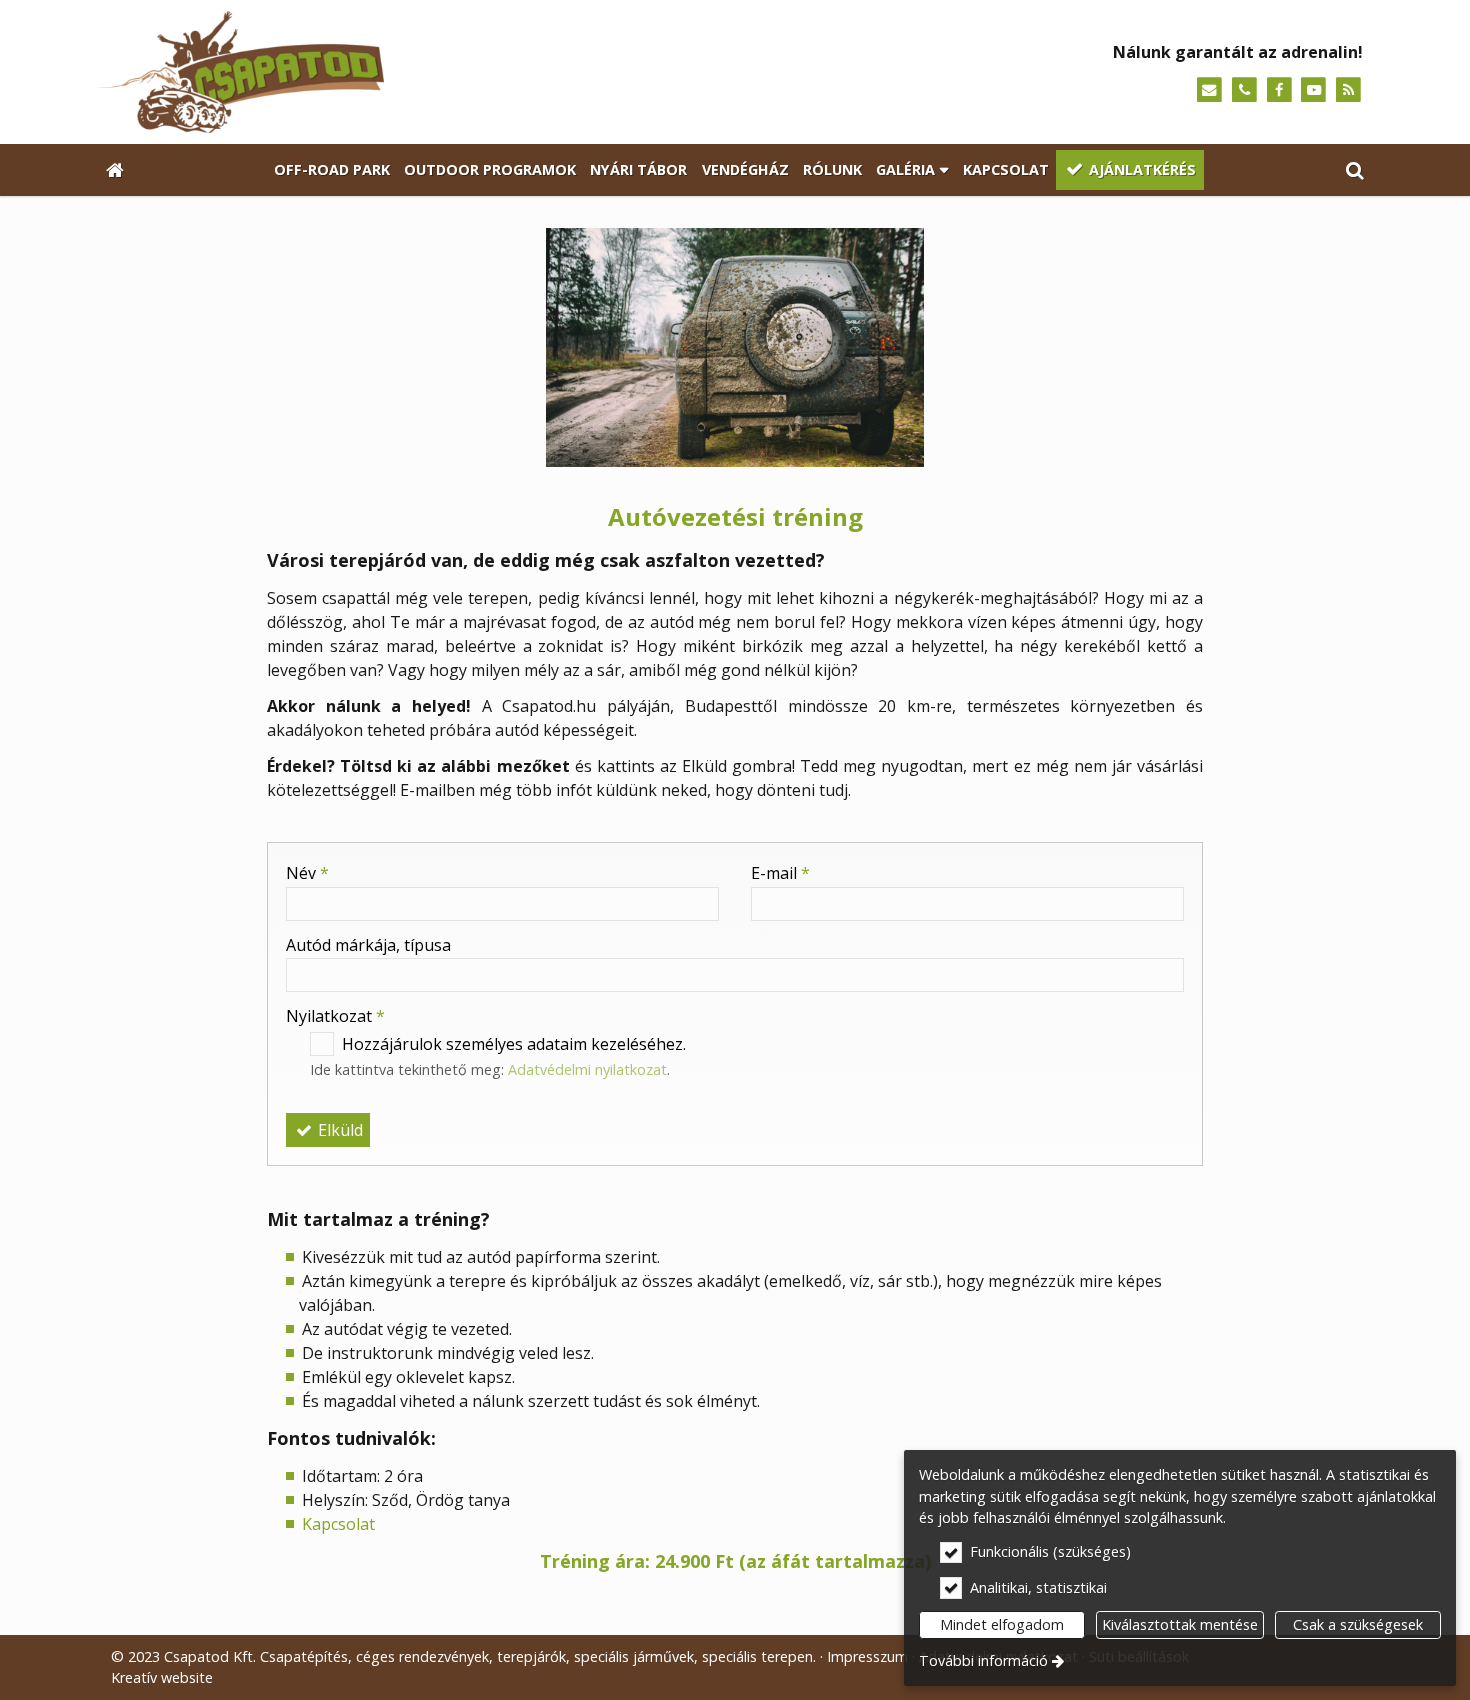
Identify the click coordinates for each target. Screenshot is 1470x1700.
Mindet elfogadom (1002, 1624)
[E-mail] (1209, 90)
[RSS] (1348, 90)
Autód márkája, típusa (368, 945)
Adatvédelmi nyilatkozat (587, 1069)
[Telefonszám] (1244, 90)
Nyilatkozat (335, 1016)
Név (307, 873)
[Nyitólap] (406, 72)
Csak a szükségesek (1358, 1624)
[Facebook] (1279, 90)
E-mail (780, 873)
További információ (983, 1660)
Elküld (338, 1130)
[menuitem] (115, 170)
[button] (1355, 170)
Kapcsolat (338, 1524)
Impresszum (867, 1656)
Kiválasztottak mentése (1180, 1624)
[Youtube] (1313, 90)
